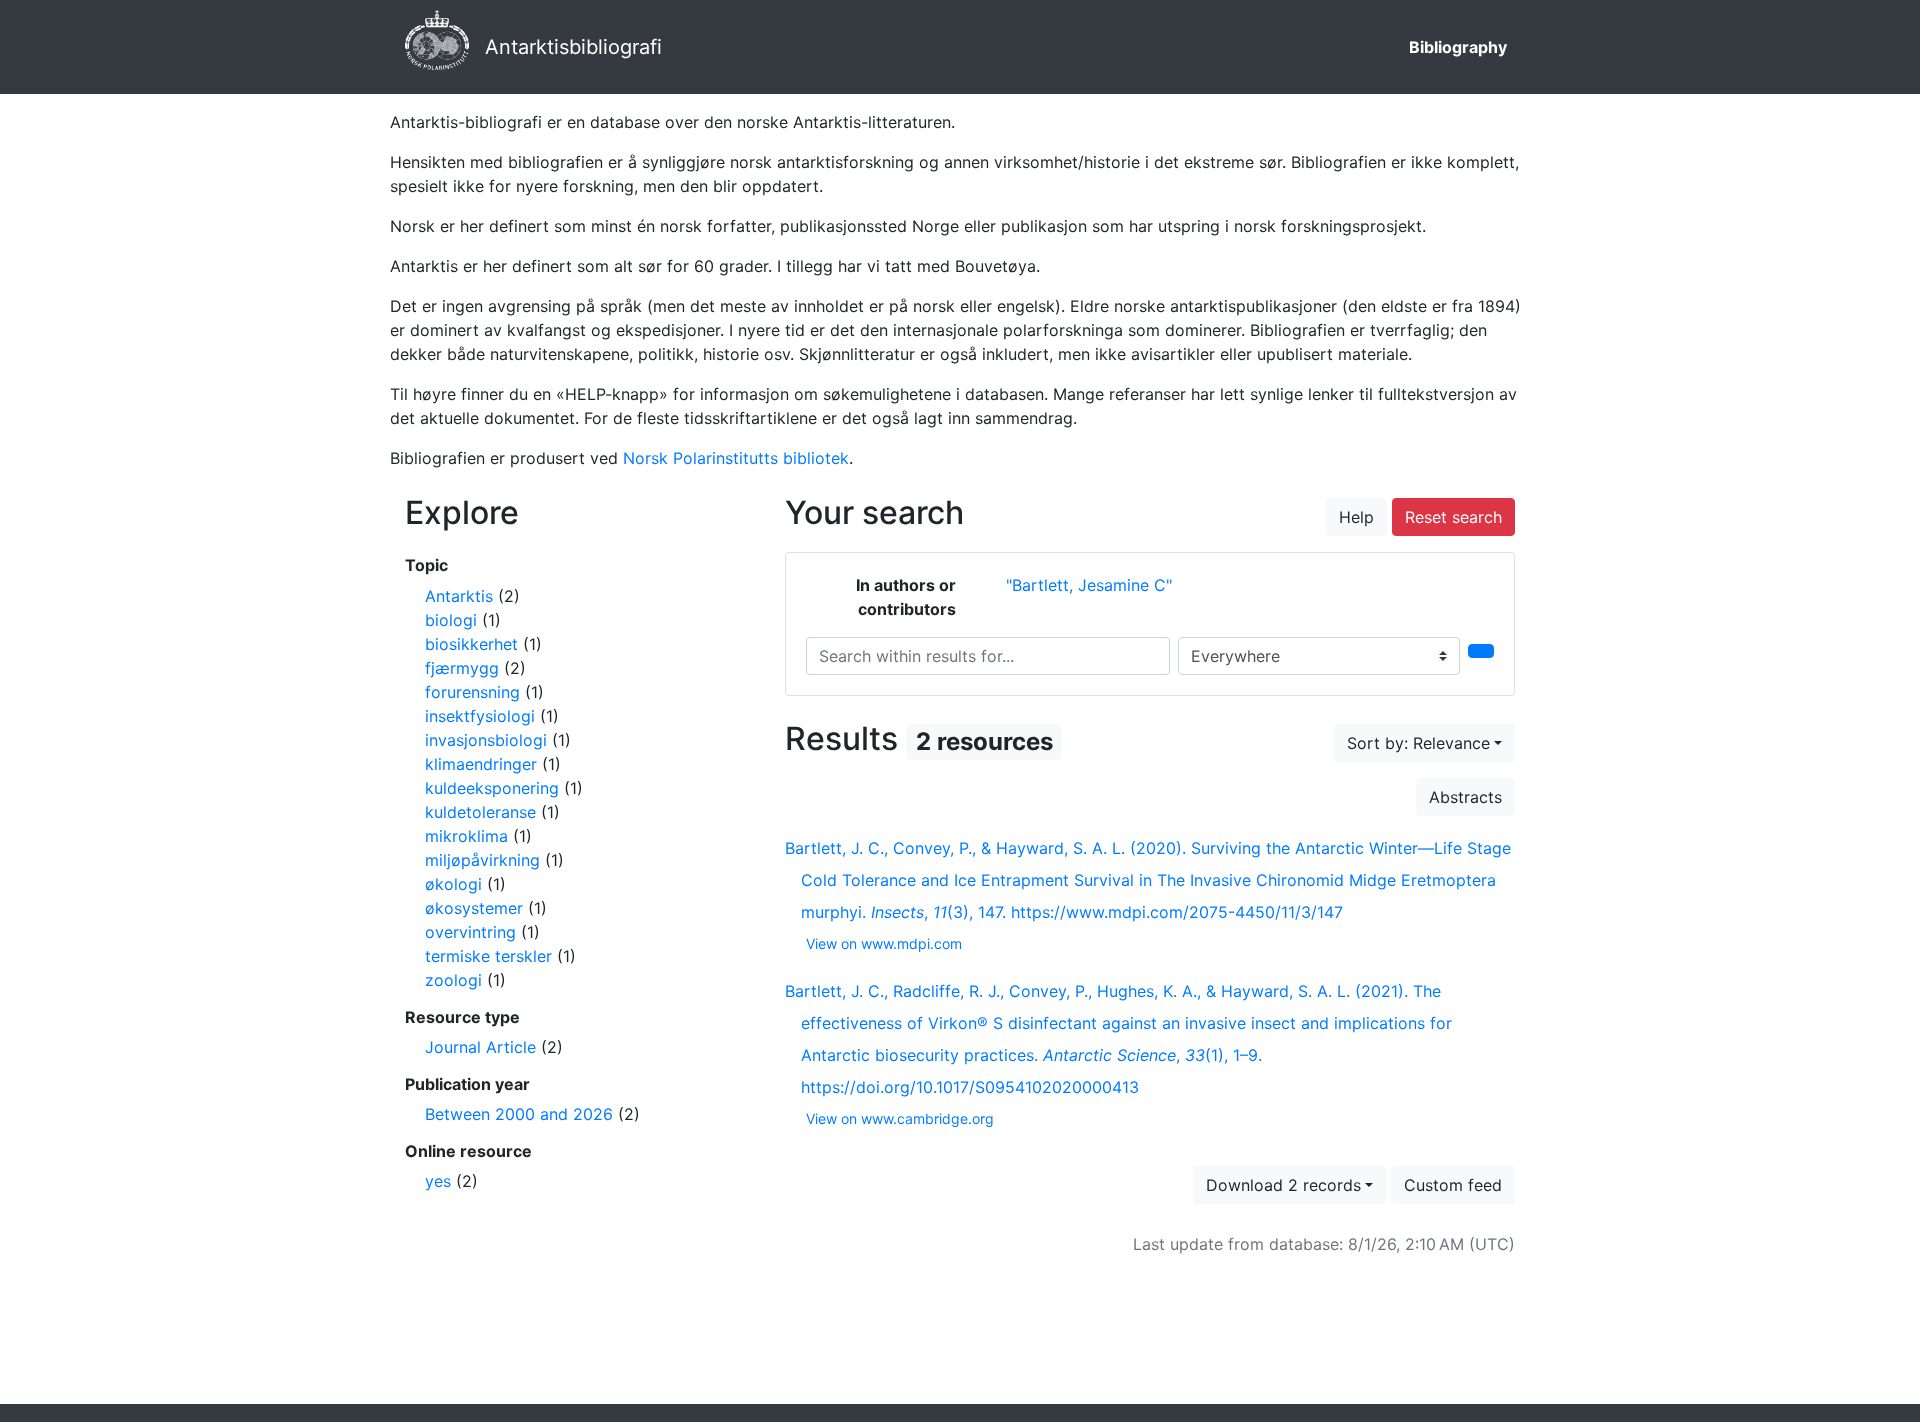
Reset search (1453, 517)
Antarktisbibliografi (573, 47)
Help (1356, 517)
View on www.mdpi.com (884, 943)
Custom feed (1453, 1185)
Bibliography (1458, 47)
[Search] (1481, 651)
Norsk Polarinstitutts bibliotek (736, 458)
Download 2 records (1283, 1185)
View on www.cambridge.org (900, 1118)
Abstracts (1465, 797)
